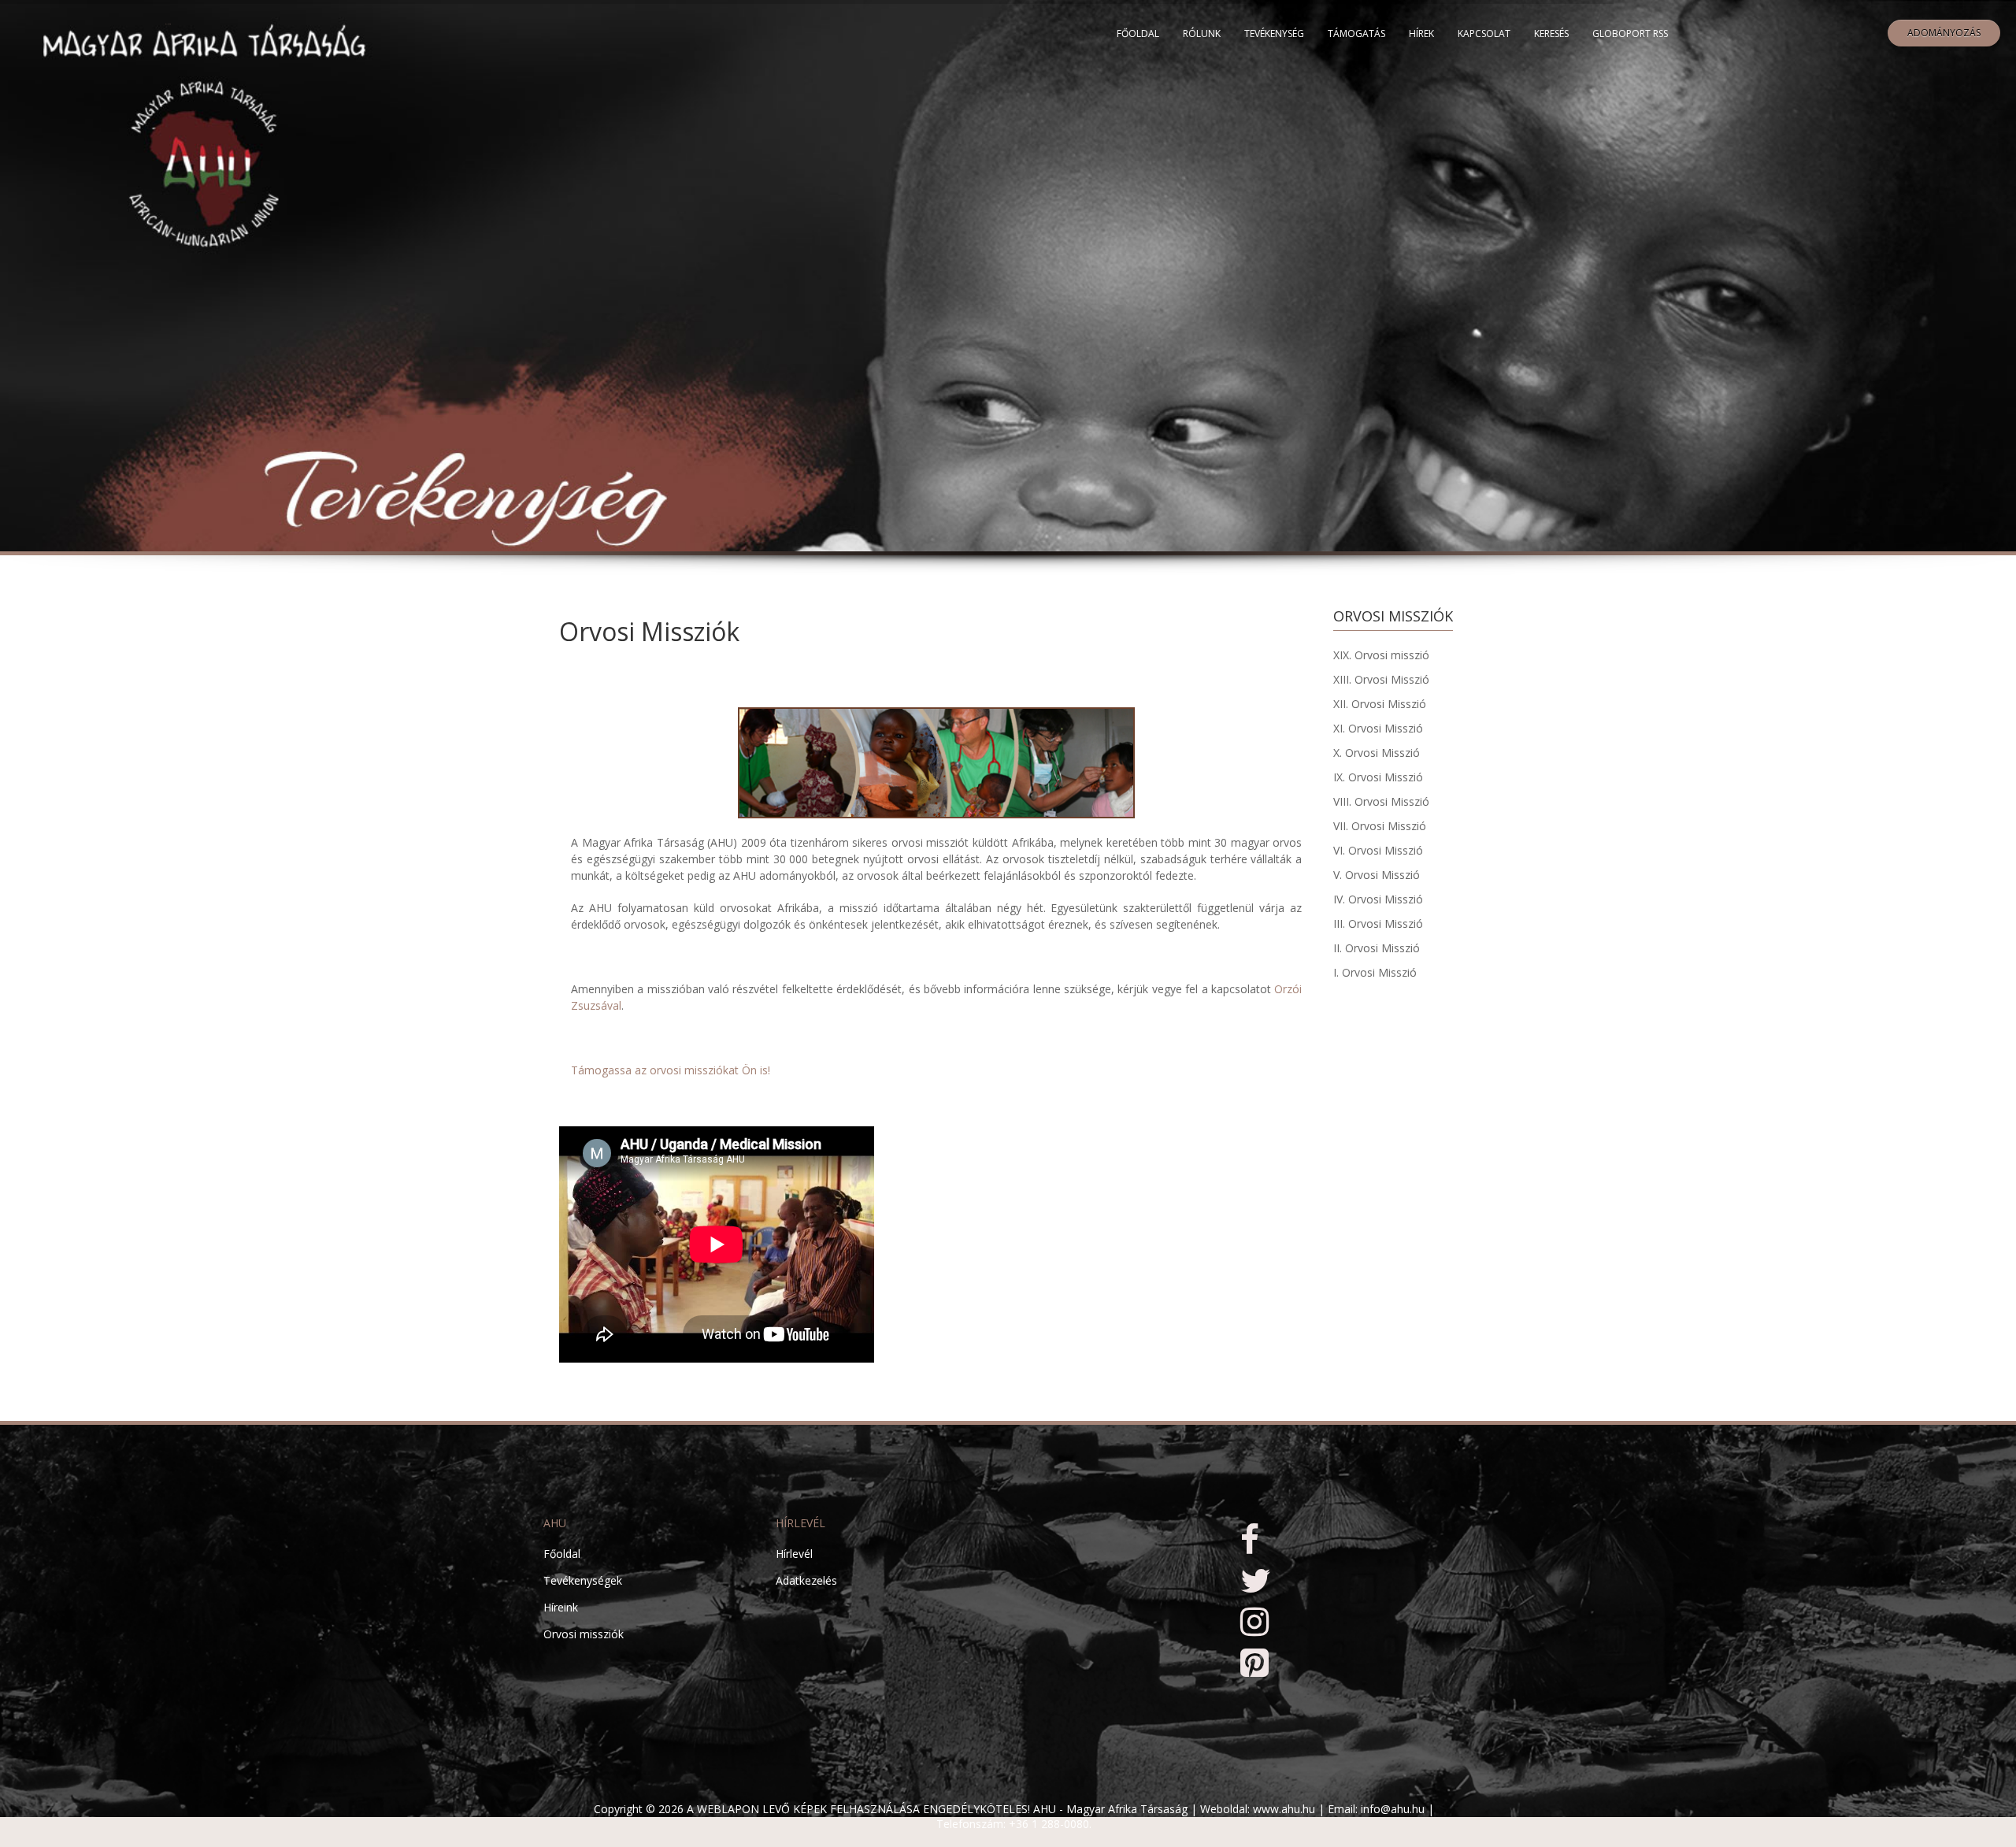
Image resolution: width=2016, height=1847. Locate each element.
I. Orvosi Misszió (1375, 972)
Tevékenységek (583, 1580)
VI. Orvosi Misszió (1378, 850)
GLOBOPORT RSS (1630, 33)
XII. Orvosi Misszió (1380, 704)
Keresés (1551, 33)
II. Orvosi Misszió (1377, 948)
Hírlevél (794, 1554)
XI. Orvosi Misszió (1378, 728)
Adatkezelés (806, 1580)
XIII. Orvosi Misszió (1381, 679)
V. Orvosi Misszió (1377, 875)
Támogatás (1356, 33)
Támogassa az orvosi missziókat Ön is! (671, 1070)
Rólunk (1202, 33)
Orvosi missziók (584, 1634)
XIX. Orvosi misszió (1381, 655)
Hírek (1421, 33)
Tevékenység (1274, 33)
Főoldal (1138, 33)
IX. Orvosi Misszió (1378, 777)
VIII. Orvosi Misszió (1381, 801)
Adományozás (1944, 33)
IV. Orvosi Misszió (1378, 899)
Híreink (561, 1607)
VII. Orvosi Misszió (1380, 826)
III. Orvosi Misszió (1378, 923)
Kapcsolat (1484, 33)
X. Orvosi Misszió (1377, 753)
